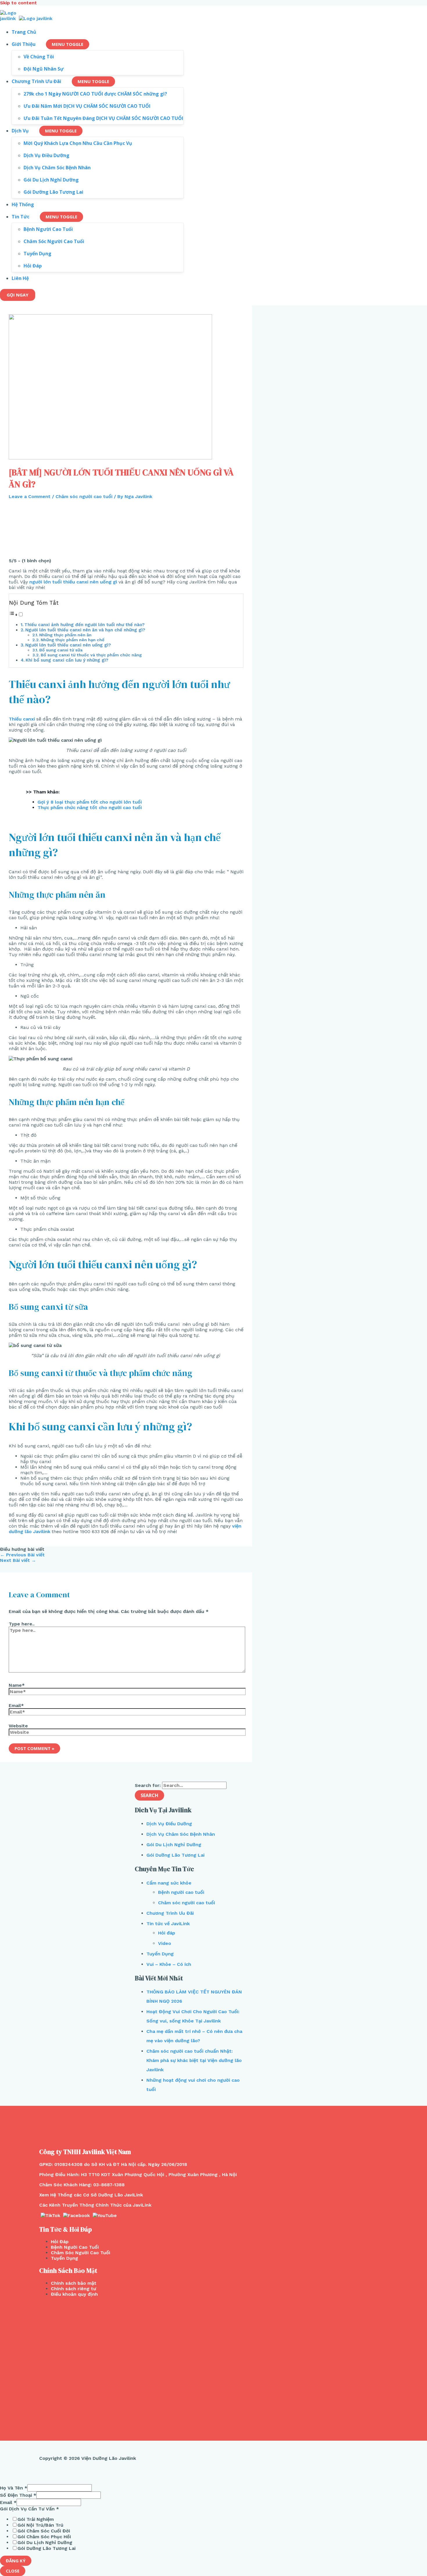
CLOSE (13, 2571)
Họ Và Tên (14, 2488)
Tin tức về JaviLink (168, 1924)
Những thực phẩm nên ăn (65, 635)
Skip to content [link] (18, 3)
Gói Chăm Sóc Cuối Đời (44, 2531)
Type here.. (22, 1624)
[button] (16, 615)
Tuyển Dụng (160, 1954)
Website (18, 1726)
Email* (16, 1705)
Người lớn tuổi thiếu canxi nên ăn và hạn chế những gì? (85, 630)
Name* (17, 1685)
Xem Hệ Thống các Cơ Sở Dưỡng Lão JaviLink (91, 2195)
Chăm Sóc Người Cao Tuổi (80, 2253)
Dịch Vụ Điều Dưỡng (169, 1824)
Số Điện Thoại (18, 2495)
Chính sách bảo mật (74, 2283)
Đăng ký (16, 2561)
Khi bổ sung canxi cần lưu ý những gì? (67, 660)
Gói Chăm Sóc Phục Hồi (44, 2537)
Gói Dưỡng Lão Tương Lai (175, 1855)
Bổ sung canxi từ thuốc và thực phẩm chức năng (91, 655)
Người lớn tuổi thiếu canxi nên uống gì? (68, 645)
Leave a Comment (30, 496)
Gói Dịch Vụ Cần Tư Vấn (29, 2509)
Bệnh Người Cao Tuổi (75, 2247)
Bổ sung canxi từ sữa (61, 650)
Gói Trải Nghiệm (36, 2519)
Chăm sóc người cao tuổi (84, 496)
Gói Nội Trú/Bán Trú (40, 2525)
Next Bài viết (18, 1560)
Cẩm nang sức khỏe (169, 1883)
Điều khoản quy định (74, 2294)
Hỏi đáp (167, 1933)
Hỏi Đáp (60, 2242)
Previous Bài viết (22, 1555)
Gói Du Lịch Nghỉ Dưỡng (174, 1845)
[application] (38, 44)
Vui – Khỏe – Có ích (169, 1964)
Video (165, 1943)
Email (8, 2502)
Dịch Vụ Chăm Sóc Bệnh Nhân (181, 1834)
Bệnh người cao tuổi (181, 1892)
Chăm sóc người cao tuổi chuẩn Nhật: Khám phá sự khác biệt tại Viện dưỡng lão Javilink (194, 2060)
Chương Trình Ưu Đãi (170, 1913)
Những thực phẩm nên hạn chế (72, 640)
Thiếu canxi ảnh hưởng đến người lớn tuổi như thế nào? (85, 625)
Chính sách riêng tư (73, 2289)
